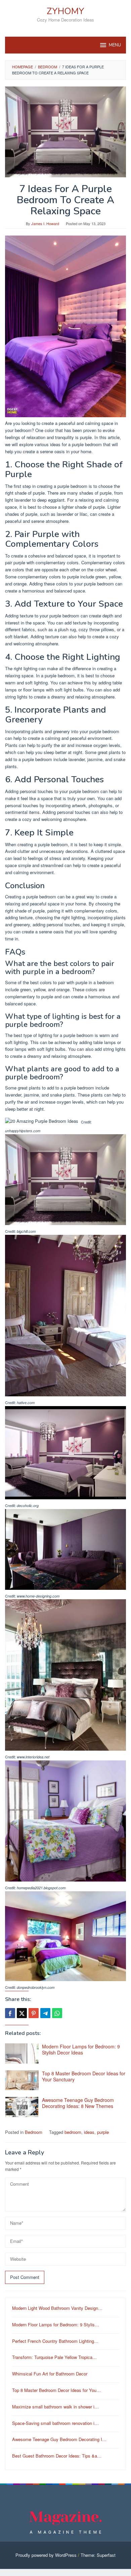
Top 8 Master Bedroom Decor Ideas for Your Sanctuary (84, 2076)
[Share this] (10, 2013)
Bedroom (34, 2132)
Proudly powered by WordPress (46, 2555)
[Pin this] (34, 2013)
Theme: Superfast (98, 2555)
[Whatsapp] (57, 2013)
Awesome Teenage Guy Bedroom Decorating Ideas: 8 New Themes (78, 2103)
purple (103, 2132)
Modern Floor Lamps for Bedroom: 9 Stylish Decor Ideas (81, 2049)
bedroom (73, 2132)
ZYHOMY (65, 11)
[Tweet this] (22, 2013)
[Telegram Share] (45, 2013)
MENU (115, 45)
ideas (89, 2132)
